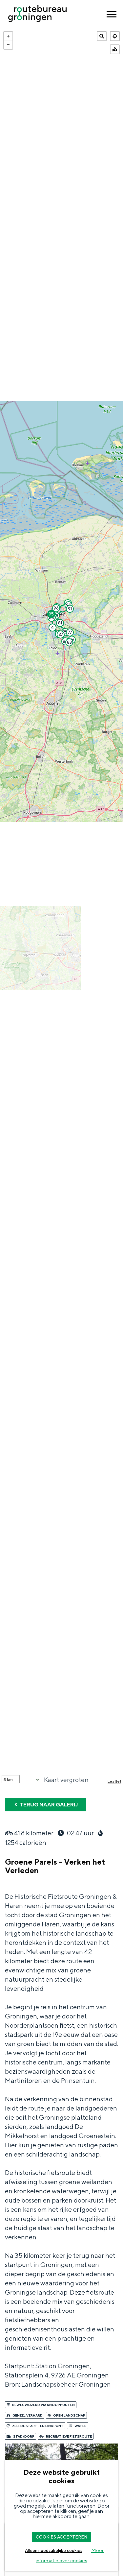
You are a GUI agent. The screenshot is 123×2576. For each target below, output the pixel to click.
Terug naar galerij (48, 1805)
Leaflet (114, 1781)
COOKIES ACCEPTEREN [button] (61, 2537)
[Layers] (115, 49)
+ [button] (8, 36)
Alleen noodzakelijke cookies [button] (54, 2551)
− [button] (8, 45)
